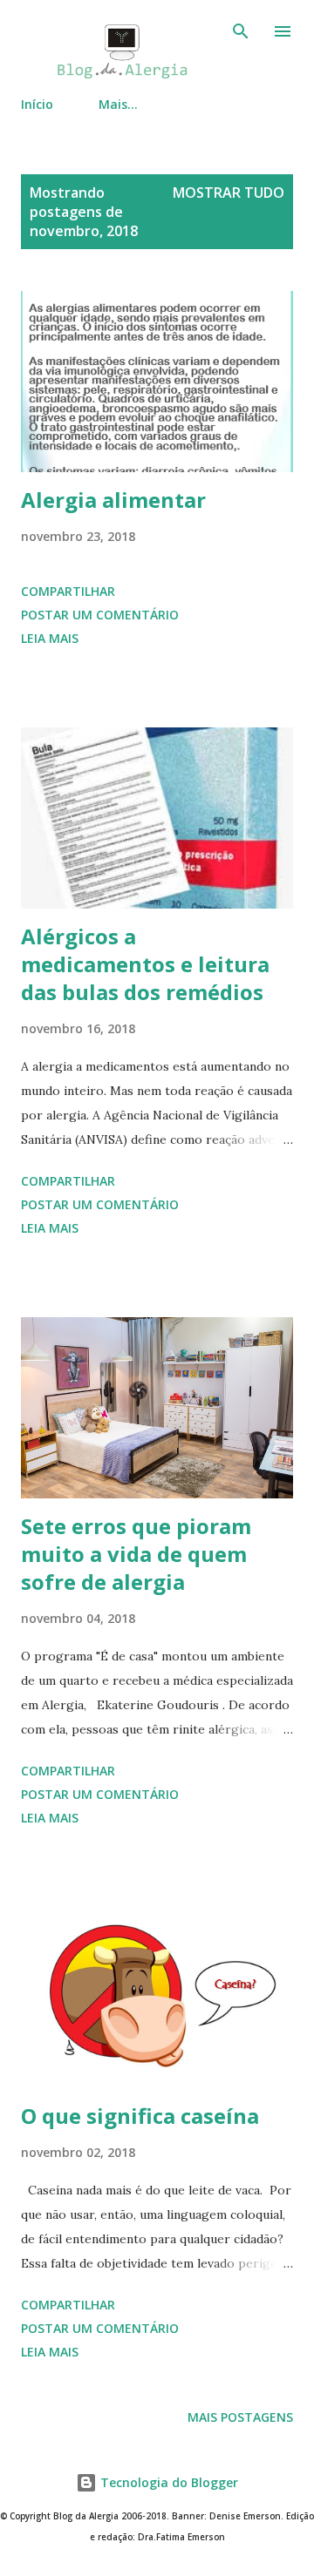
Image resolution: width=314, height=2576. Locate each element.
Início (37, 104)
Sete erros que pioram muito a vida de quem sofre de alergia (136, 1554)
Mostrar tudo (229, 193)
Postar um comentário (100, 615)
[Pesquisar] (241, 31)
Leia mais (50, 638)
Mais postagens (240, 2417)
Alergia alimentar (113, 500)
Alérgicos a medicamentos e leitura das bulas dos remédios (145, 964)
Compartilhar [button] (68, 591)
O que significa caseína (140, 2116)
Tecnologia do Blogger (167, 2482)
